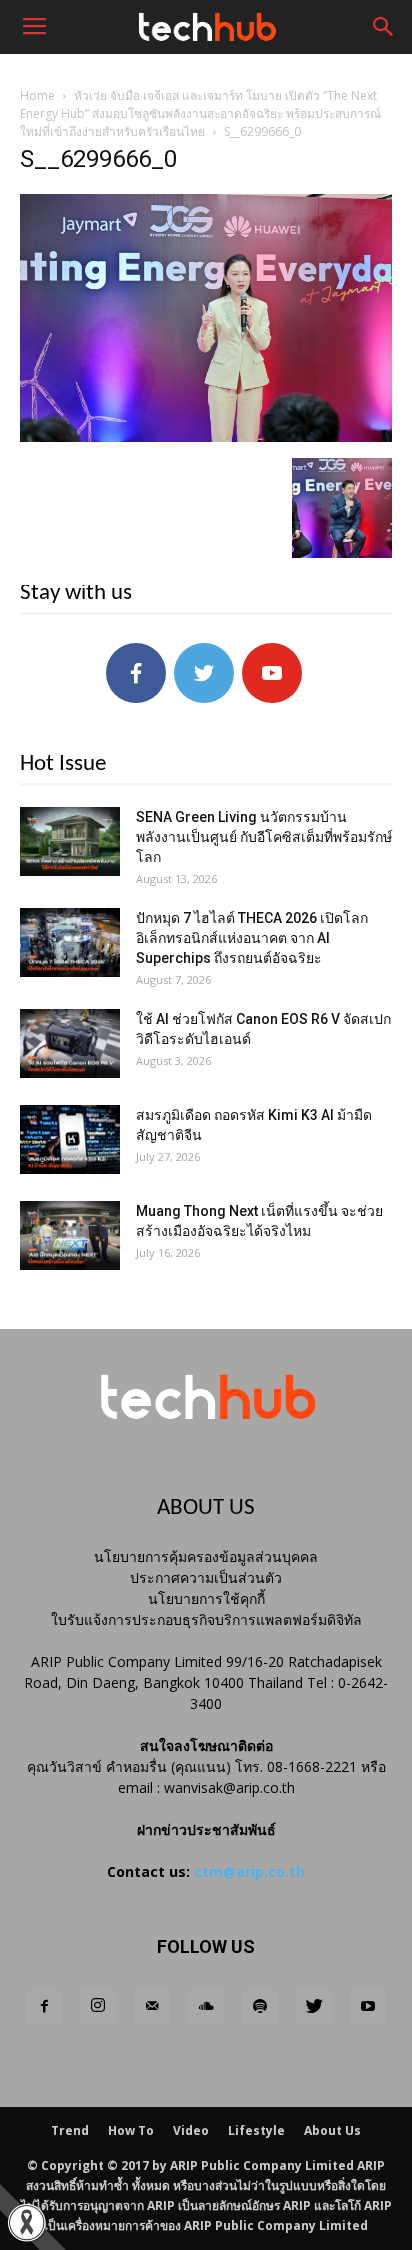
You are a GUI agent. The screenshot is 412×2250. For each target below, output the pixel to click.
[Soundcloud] (206, 2007)
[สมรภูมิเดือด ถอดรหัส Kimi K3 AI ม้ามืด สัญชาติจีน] (70, 1139)
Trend (70, 2130)
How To (131, 2130)
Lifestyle (256, 2130)
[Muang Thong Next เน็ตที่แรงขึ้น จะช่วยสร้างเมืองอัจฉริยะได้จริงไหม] (70, 1235)
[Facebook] (44, 2007)
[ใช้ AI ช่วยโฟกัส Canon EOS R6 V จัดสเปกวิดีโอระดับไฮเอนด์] (70, 1043)
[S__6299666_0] (206, 437)
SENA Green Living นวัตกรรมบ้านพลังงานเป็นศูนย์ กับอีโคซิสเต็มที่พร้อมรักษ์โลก (264, 837)
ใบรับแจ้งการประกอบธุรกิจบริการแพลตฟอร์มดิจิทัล (206, 1619)
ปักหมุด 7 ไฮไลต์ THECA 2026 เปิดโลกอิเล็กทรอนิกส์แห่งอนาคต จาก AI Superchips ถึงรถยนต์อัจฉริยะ (252, 938)
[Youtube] (368, 2007)
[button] (384, 27)
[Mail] (152, 2007)
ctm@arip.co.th (249, 1871)
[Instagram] (98, 2007)
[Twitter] (314, 2007)
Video (191, 2130)
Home (37, 95)
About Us (332, 2130)
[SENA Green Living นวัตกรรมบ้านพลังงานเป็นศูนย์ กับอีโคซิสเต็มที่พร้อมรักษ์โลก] (70, 841)
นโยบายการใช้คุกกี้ (206, 1598)
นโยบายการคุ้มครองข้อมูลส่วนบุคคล (206, 1556)
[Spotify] (260, 2007)
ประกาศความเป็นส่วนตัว (206, 1577)
